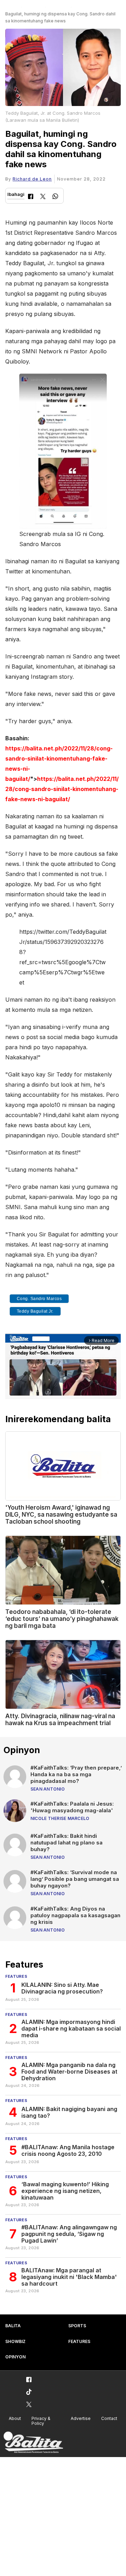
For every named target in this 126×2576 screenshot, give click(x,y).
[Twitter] (43, 197)
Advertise (81, 2418)
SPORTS (77, 2326)
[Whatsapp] (55, 197)
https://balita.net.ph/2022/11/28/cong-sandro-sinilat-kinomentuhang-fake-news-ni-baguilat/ (62, 789)
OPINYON (15, 2357)
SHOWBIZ (15, 2341)
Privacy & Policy (41, 2421)
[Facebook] (31, 197)
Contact (109, 2418)
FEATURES (79, 2341)
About (15, 2418)
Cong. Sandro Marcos (39, 1299)
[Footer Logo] (33, 2443)
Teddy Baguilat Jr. (35, 1311)
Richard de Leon (32, 179)
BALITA (13, 2326)
